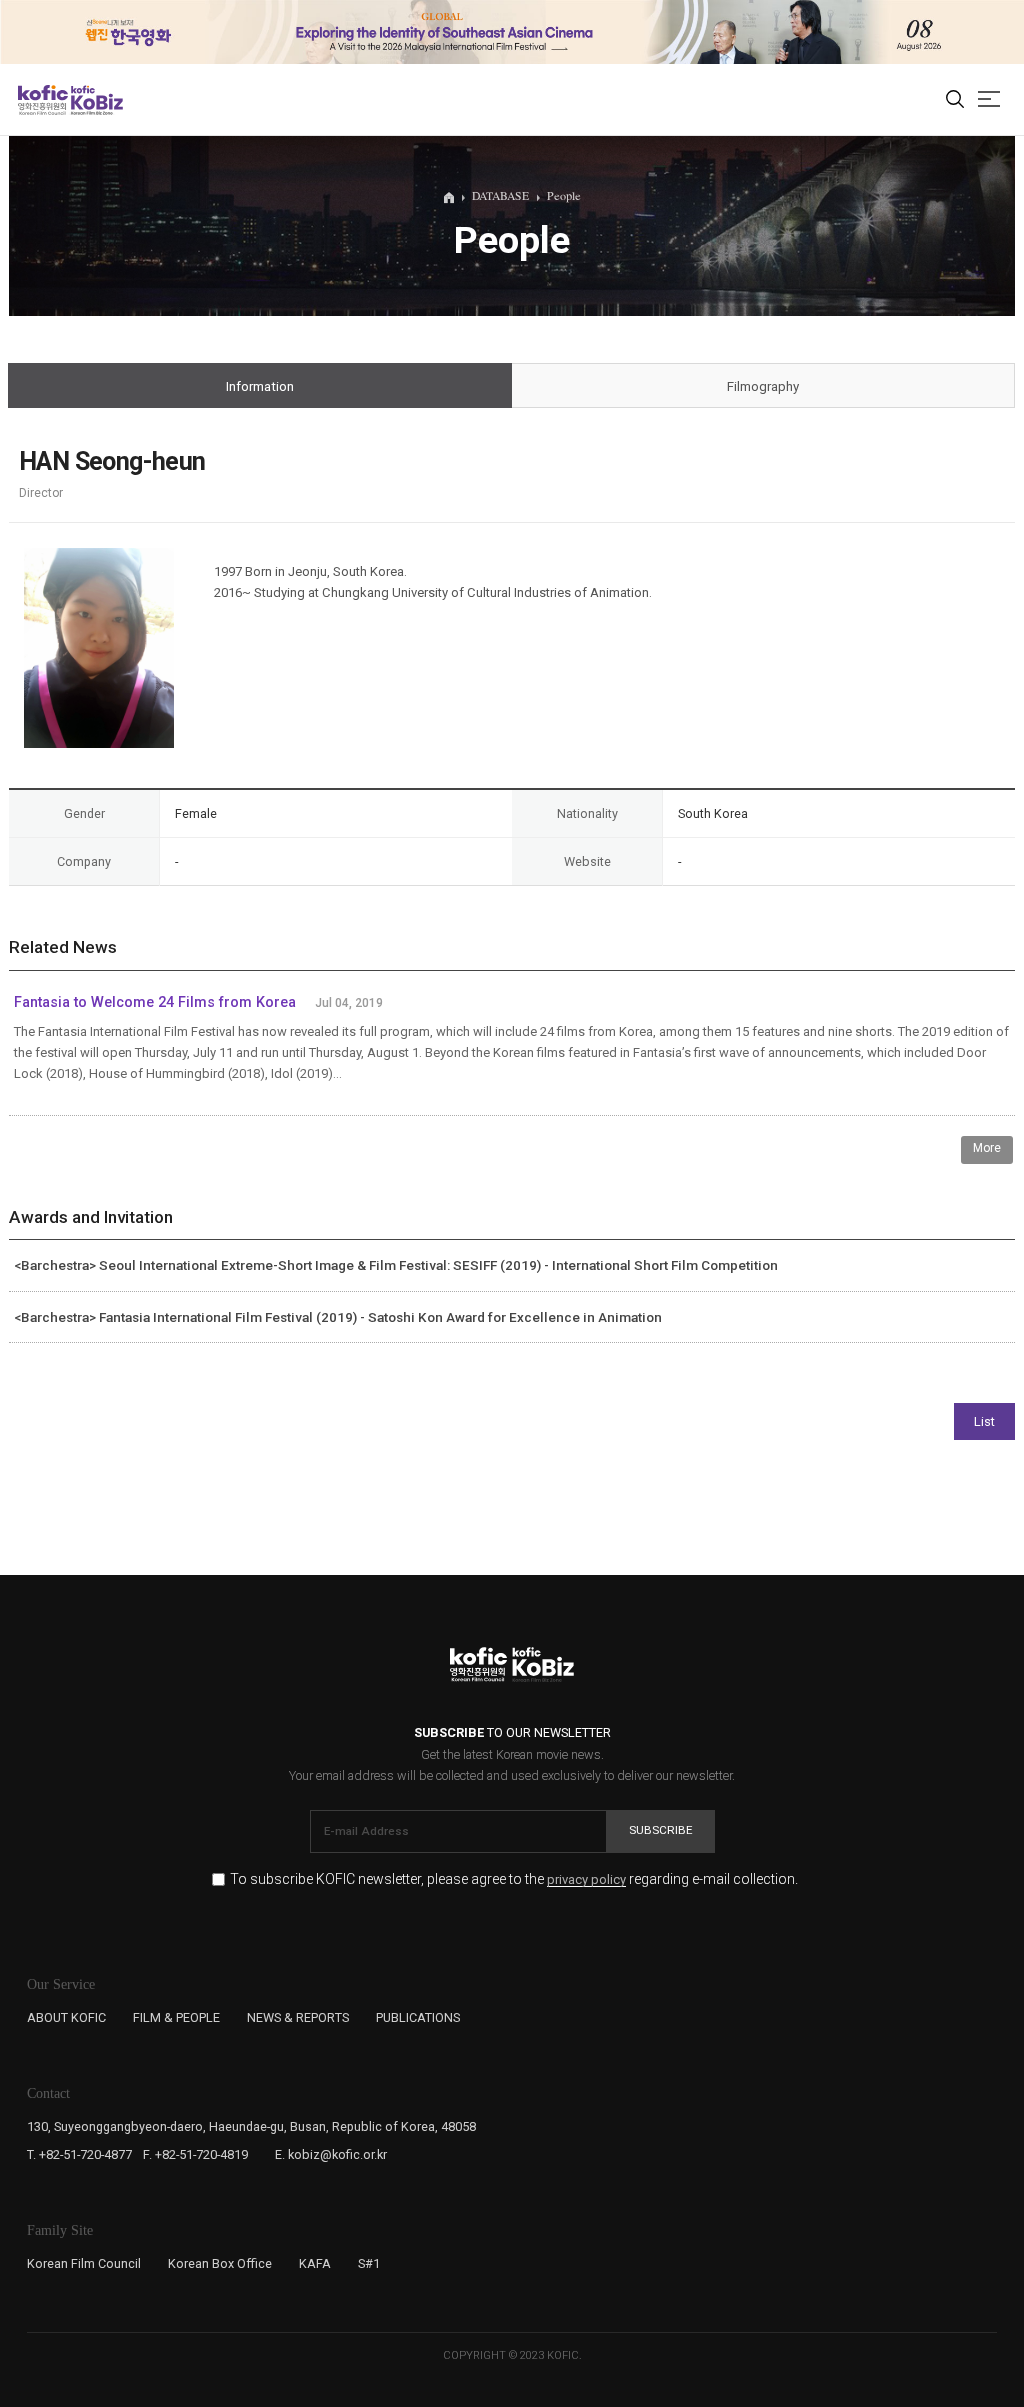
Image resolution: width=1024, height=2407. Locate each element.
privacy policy (586, 1880)
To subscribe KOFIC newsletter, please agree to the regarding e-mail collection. (514, 1879)
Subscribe (661, 1830)
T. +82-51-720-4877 (79, 2154)
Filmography (763, 386)
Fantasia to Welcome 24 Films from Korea (155, 1002)
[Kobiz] (95, 100)
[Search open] (955, 100)
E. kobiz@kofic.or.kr (331, 2154)
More (987, 1148)
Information (260, 386)
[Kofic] (43, 100)
